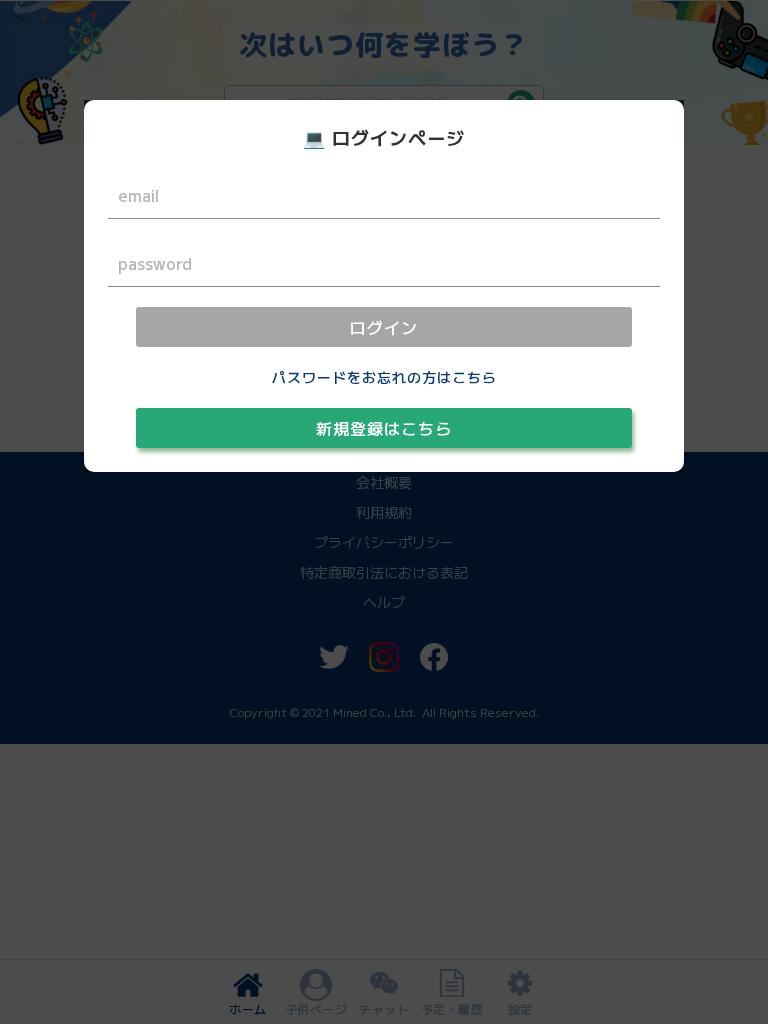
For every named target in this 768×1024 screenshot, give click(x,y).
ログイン (384, 327)
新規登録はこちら (384, 428)
